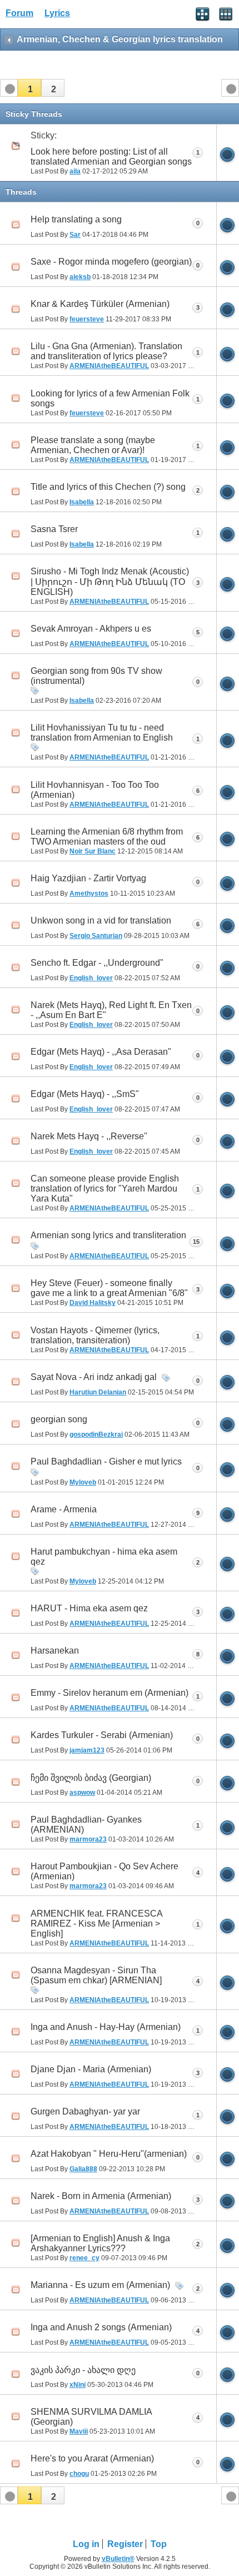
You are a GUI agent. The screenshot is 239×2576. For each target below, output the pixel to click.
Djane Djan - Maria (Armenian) (91, 2069)
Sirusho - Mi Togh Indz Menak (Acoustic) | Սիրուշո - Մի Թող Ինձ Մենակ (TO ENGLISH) (110, 582)
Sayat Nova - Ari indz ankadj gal (94, 1377)
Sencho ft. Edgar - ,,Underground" (97, 963)
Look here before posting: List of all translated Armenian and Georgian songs (111, 157)
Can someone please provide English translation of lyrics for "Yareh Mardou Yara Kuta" (105, 1188)
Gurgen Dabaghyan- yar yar (85, 2111)
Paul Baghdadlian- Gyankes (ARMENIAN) (86, 1825)
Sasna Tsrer (54, 529)
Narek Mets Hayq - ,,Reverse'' (89, 1136)
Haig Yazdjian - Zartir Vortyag (88, 878)
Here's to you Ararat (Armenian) (92, 2458)
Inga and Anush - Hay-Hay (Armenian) (106, 2027)
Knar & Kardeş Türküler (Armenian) (100, 304)
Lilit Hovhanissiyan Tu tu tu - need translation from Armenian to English (102, 733)
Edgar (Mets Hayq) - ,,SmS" (85, 1094)
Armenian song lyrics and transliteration (108, 1235)
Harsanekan (55, 1651)
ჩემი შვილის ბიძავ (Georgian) (91, 1778)
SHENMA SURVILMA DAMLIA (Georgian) (91, 2417)
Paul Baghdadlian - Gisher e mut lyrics (106, 1461)
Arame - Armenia (64, 1509)
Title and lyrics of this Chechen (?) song (108, 487)
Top (159, 2544)
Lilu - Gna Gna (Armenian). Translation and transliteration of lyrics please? (106, 351)
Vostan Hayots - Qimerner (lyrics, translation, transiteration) (95, 1335)
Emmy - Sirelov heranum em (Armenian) (109, 1693)
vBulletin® (118, 2559)
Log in (86, 2544)
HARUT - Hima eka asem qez (89, 1608)
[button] (29, 88)
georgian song (59, 1419)
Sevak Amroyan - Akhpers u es (91, 629)
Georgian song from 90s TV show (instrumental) (96, 676)
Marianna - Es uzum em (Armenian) (100, 2285)
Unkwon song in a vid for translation (101, 920)
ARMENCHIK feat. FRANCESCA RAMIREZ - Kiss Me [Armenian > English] (96, 1924)
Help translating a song (76, 219)
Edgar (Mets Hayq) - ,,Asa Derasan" (101, 1052)
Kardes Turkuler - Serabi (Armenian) (102, 1735)
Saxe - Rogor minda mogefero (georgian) (111, 262)
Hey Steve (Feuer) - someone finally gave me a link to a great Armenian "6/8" (109, 1288)
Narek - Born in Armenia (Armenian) (101, 2196)
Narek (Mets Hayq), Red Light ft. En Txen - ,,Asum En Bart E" (111, 1010)
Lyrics (57, 13)
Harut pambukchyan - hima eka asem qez (104, 1557)
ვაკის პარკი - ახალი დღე (83, 2370)
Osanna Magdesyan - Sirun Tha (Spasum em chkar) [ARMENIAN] (96, 1975)
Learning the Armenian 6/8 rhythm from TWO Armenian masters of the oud (107, 837)
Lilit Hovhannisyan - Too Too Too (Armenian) (95, 790)
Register (125, 2544)
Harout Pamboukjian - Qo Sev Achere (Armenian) (104, 1871)
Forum (19, 13)
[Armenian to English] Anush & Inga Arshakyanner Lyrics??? (100, 2243)
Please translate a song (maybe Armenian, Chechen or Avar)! (93, 445)
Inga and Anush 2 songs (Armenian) (101, 2327)
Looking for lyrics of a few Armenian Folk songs (110, 398)
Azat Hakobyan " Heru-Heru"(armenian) (109, 2154)
